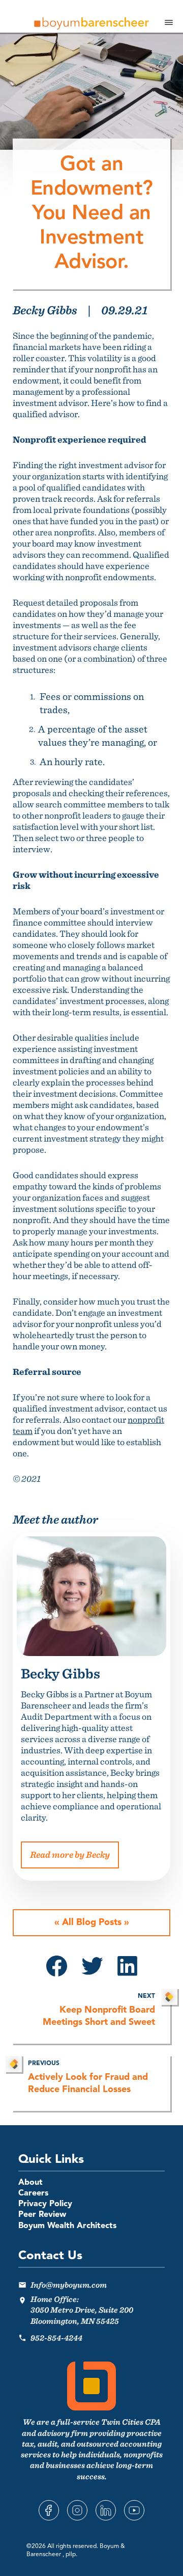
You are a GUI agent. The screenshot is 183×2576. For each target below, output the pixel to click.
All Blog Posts (92, 1922)
